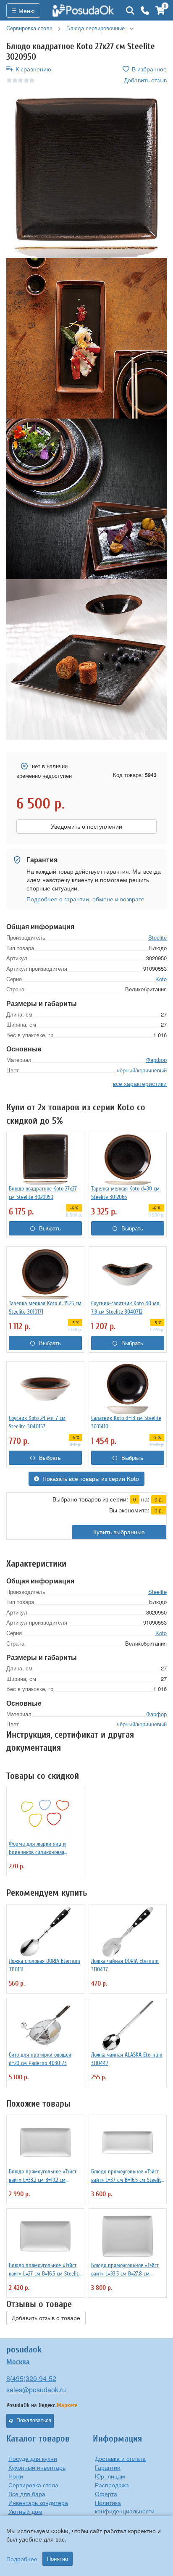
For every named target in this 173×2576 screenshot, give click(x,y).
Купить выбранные (119, 1532)
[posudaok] (83, 11)
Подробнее (22, 2559)
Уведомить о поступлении (86, 827)
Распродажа (112, 2485)
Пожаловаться (34, 2421)
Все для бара (27, 2494)
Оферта (106, 2494)
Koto (161, 979)
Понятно (58, 2559)
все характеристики (140, 1083)
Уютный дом (25, 2511)
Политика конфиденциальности (125, 2507)
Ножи (16, 2476)
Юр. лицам (110, 2476)
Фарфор (156, 1060)
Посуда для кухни (33, 2458)
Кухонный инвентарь (37, 2467)
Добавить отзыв (145, 80)
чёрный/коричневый (142, 1070)
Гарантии (108, 2467)
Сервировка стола (33, 2485)
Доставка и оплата (120, 2458)
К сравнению (33, 69)
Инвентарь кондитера (38, 2502)
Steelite (157, 937)
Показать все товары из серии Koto (91, 1479)
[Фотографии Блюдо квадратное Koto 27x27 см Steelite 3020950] (86, 178)
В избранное (149, 69)
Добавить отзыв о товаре (46, 2318)
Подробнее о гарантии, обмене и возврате (85, 899)
